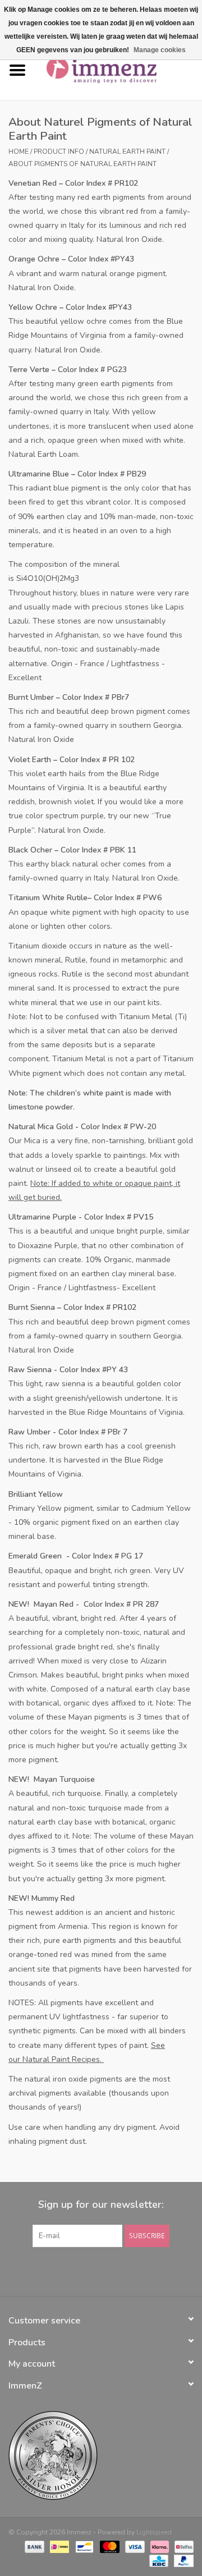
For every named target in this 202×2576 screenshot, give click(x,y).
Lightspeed (154, 2532)
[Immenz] (118, 70)
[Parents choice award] (101, 2456)
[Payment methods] (33, 2546)
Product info (59, 152)
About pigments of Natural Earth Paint (82, 164)
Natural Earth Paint (127, 152)
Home (19, 152)
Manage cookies (160, 50)
